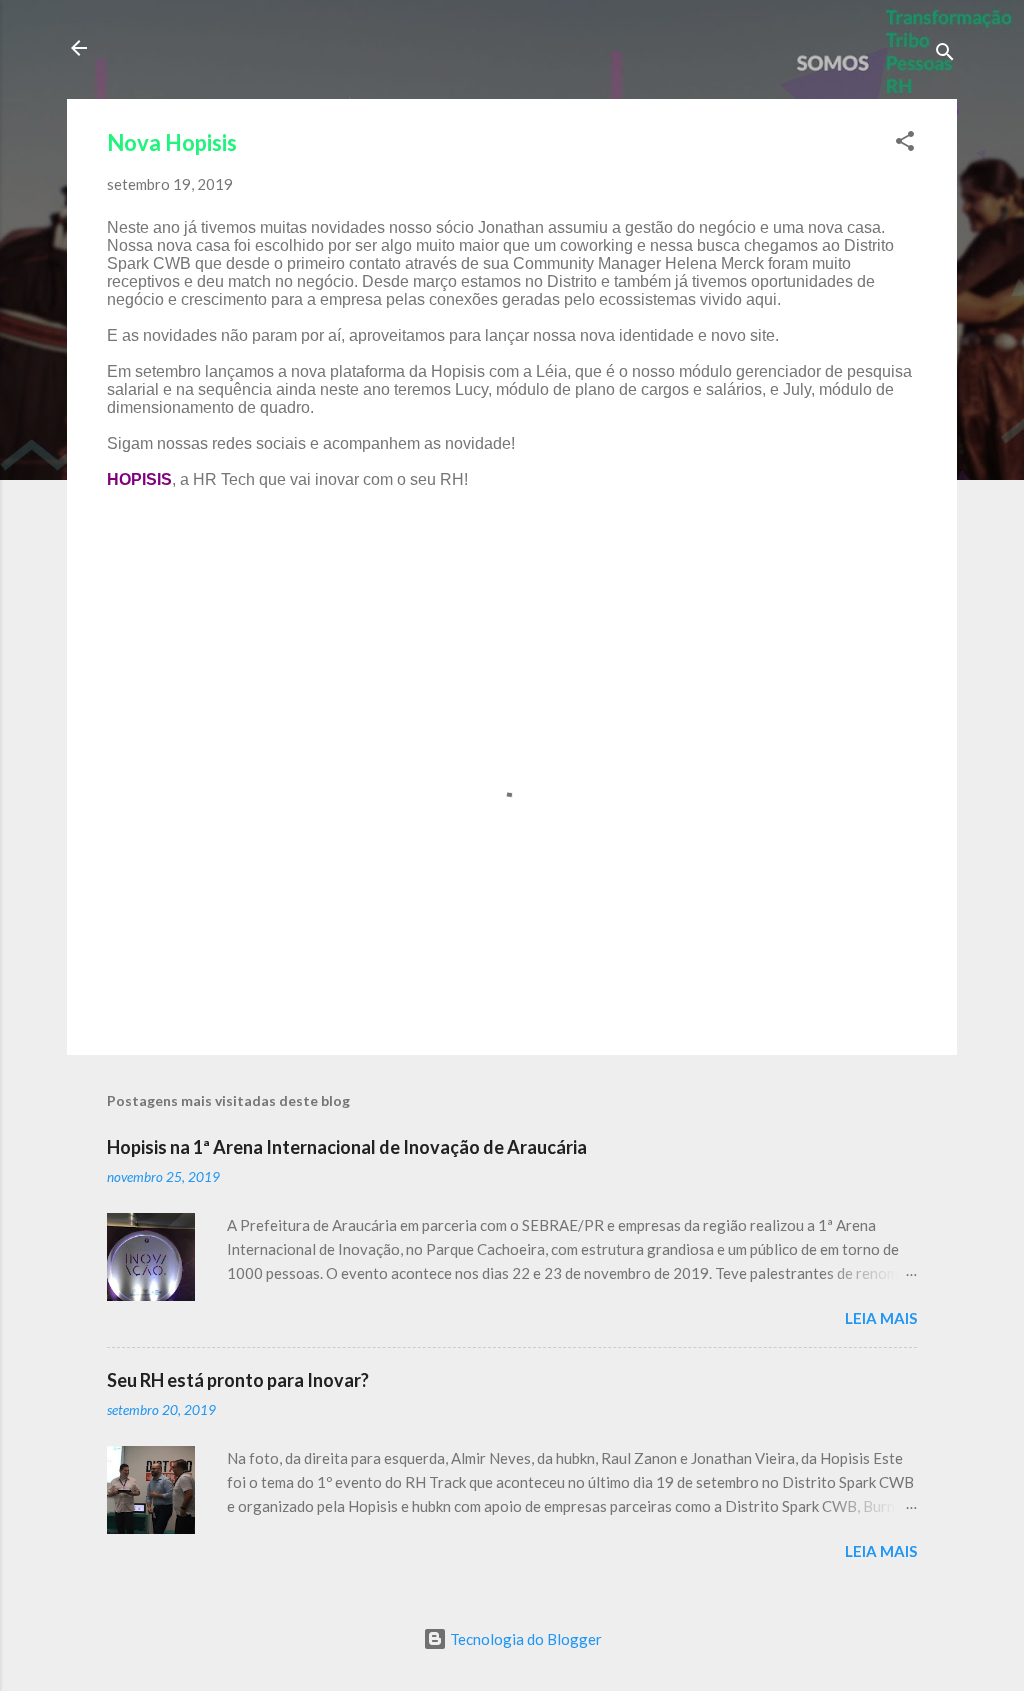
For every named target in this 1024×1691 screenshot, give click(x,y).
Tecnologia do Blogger (524, 1639)
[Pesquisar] (945, 54)
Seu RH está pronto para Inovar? (238, 1380)
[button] (905, 144)
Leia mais (881, 1318)
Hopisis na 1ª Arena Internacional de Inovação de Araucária (347, 1147)
